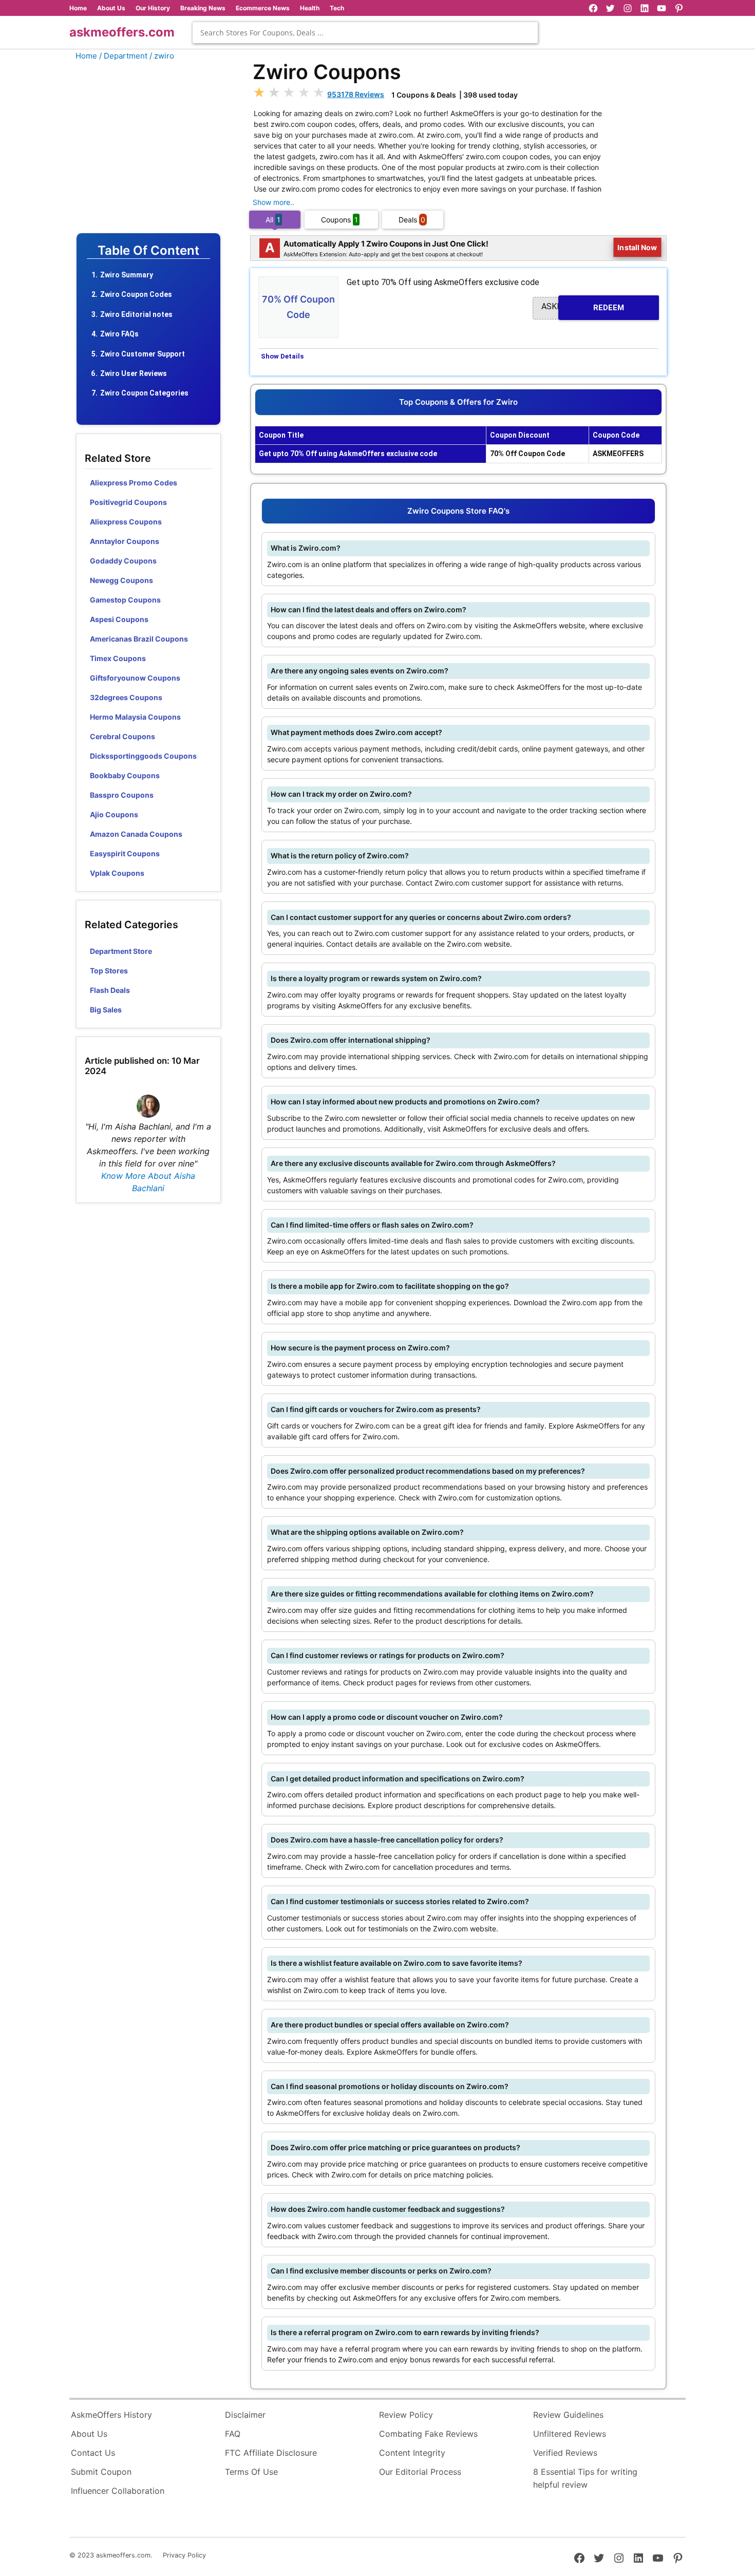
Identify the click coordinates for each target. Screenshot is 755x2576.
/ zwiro (162, 56)
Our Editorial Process (420, 2472)
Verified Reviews (565, 2453)
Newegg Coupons (121, 580)
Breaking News (203, 8)
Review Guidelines (568, 2415)
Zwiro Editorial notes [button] (136, 314)
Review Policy (406, 2415)
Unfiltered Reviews (570, 2434)
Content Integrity (412, 2453)
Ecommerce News (263, 8)
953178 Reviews (356, 94)
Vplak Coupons (117, 873)
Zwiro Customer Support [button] (143, 354)
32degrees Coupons (126, 697)
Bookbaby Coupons (125, 775)
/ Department (123, 56)
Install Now (637, 248)
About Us (111, 8)
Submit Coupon (101, 2472)
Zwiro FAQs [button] (119, 334)
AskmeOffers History (111, 2415)
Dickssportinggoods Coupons (143, 756)
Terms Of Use (251, 2472)
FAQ (233, 2434)
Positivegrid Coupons (128, 502)
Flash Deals (110, 990)
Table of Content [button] (148, 251)
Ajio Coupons (114, 814)
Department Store (121, 951)
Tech (337, 8)
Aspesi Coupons (119, 619)
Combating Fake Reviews (428, 2434)
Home (78, 8)
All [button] (273, 220)
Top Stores (109, 971)
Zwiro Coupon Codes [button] (136, 294)
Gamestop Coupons (125, 600)
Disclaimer (245, 2415)
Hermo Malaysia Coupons (135, 717)
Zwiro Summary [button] (127, 275)
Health (310, 8)
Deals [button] (412, 220)
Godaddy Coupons (123, 561)
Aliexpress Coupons (126, 522)
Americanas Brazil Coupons (139, 639)
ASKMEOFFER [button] (583, 307)
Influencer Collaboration (118, 2491)
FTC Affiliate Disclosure (271, 2453)
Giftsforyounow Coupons (135, 678)
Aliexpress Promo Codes (134, 483)
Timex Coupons (118, 658)
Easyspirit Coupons (125, 853)
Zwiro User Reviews (134, 373)
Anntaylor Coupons (125, 541)
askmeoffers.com (122, 32)
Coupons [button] (339, 220)
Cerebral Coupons (122, 736)
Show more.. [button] (273, 202)
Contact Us (93, 2453)
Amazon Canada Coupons (136, 834)
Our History (153, 8)
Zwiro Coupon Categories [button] (144, 393)
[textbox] (365, 33)
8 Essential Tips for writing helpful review (585, 2478)
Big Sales (106, 1010)
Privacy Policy (184, 2555)
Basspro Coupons (122, 795)
